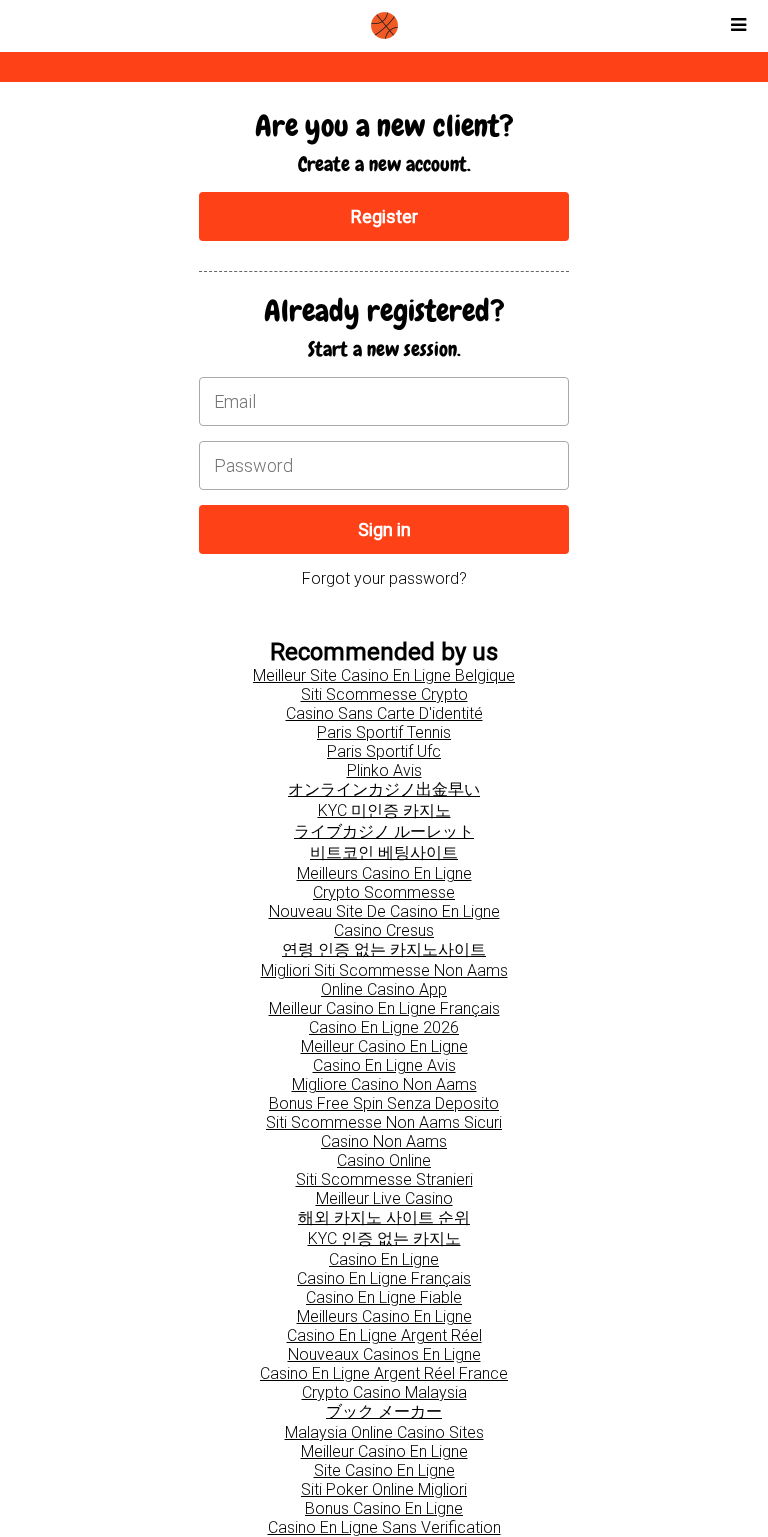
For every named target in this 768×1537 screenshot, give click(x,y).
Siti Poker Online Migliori (384, 1489)
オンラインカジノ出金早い (384, 789)
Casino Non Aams (384, 1141)
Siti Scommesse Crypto (384, 694)
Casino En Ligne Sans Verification (384, 1527)
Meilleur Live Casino (384, 1198)
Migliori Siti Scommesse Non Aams (384, 970)
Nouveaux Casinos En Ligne (384, 1354)
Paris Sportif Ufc (384, 751)
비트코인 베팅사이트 (384, 852)
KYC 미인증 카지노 (384, 810)
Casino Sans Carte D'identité (384, 713)
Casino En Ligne (384, 1259)
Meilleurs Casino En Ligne (384, 873)
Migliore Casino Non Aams (384, 1084)
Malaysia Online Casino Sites (384, 1432)
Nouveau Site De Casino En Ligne (384, 911)
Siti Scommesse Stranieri (384, 1179)
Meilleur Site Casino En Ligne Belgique (384, 675)
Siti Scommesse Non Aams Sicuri (384, 1122)
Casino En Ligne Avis (384, 1065)
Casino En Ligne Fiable (384, 1297)
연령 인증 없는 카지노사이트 (384, 949)
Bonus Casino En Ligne (384, 1508)
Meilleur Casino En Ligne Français (384, 1008)
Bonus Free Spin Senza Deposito (384, 1103)
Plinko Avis (384, 770)
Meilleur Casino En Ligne (384, 1046)
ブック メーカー (384, 1411)
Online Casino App (384, 989)
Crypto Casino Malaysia (384, 1392)
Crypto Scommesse (384, 892)
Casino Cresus (384, 930)
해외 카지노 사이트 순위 (384, 1217)
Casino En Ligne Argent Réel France (384, 1373)
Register (384, 216)
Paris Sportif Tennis (384, 732)
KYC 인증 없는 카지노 (384, 1238)
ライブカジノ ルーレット (384, 831)
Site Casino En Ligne (384, 1470)
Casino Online (384, 1160)
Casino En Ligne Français (384, 1278)
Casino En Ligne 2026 (384, 1027)
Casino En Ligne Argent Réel (384, 1335)
